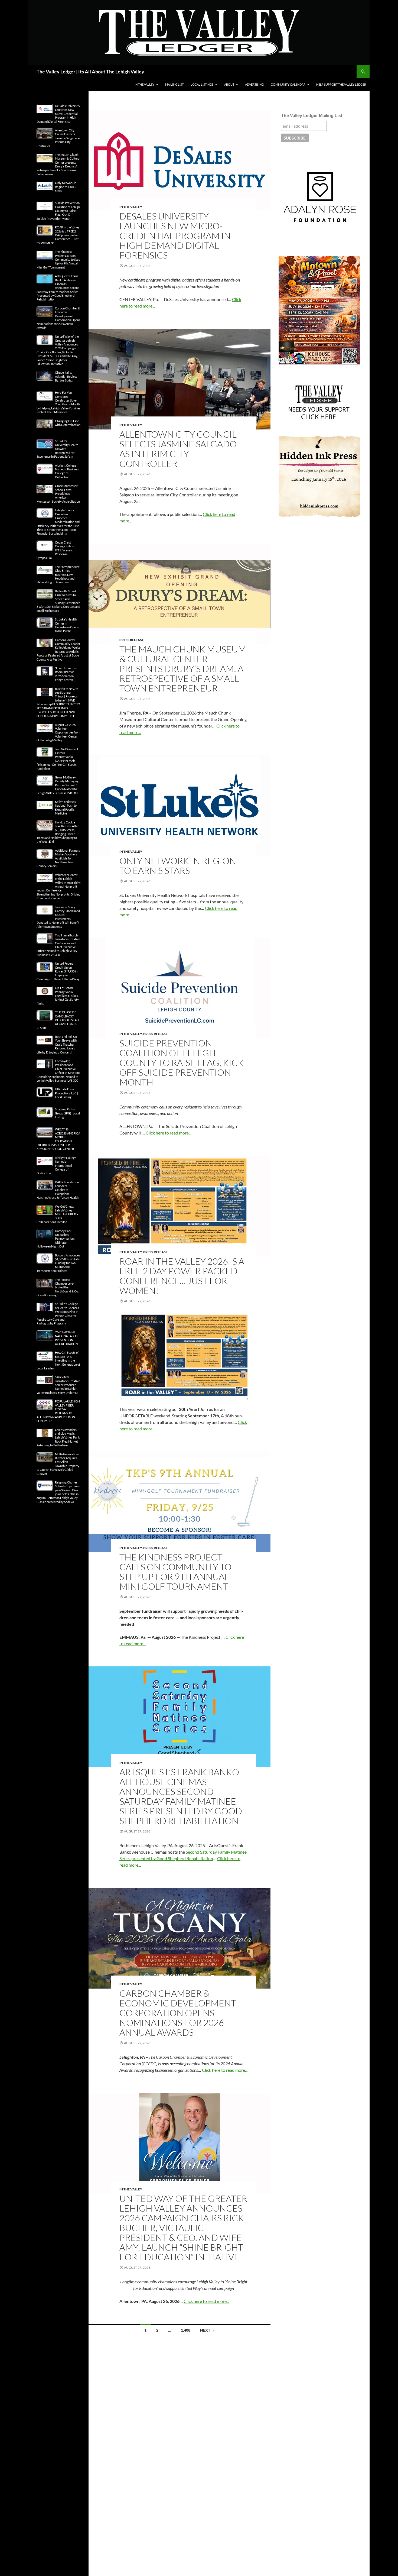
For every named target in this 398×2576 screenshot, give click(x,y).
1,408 (186, 2330)
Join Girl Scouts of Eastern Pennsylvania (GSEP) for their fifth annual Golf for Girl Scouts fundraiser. (57, 759)
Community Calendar (288, 84)
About (229, 84)
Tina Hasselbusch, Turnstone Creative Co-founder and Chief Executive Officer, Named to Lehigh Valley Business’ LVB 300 (58, 945)
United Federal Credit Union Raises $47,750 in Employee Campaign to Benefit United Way (58, 971)
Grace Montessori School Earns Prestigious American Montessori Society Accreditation (58, 494)
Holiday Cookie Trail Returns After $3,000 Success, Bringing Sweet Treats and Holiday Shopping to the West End (58, 832)
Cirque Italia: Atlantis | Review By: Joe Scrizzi (66, 376)
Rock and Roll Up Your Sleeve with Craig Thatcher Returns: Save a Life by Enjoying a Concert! (57, 1044)
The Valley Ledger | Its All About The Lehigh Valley (90, 72)
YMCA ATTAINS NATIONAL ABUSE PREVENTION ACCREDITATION (67, 1338)
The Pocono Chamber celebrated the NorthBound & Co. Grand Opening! (58, 1287)
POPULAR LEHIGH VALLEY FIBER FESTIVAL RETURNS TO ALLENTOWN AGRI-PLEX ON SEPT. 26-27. (58, 1411)
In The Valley (144, 84)
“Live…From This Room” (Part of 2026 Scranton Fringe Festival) (66, 674)
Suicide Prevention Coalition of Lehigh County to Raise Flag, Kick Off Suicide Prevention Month (182, 1063)
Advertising (254, 84)
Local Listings (202, 84)
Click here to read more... (168, 1133)
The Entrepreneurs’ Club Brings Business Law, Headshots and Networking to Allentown (58, 575)
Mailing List (174, 84)
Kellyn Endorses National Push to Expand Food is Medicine (66, 807)
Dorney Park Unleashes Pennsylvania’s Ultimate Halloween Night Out (56, 1239)
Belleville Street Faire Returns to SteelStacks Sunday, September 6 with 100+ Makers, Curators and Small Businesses (58, 601)
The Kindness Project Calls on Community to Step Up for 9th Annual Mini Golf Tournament (175, 1572)
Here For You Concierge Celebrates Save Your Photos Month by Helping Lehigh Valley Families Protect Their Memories (58, 402)
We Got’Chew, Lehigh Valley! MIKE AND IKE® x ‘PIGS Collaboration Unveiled (57, 1214)
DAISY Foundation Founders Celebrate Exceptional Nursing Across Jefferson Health (58, 1190)
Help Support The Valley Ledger (341, 84)
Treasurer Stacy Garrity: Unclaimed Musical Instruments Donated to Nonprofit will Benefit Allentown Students (58, 917)
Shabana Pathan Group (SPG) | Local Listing (67, 1113)
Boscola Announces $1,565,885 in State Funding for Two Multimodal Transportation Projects (58, 1263)
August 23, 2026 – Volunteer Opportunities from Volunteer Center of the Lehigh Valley (58, 733)
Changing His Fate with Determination (68, 423)
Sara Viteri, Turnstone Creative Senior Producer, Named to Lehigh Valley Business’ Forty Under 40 (58, 1385)
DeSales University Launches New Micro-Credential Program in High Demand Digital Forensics (175, 236)
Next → (207, 2330)
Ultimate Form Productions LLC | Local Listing (66, 1093)
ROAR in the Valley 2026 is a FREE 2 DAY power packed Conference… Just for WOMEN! (182, 1276)
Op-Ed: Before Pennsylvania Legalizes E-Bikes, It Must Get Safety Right (58, 996)
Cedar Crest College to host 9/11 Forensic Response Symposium (56, 550)
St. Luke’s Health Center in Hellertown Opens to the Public (67, 625)
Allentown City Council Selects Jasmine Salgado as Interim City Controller (178, 449)
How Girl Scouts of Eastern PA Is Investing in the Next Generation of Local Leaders (58, 1360)
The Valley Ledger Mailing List (312, 116)
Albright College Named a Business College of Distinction (67, 471)
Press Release (132, 640)
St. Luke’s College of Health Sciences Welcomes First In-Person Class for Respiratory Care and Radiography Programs (58, 1313)
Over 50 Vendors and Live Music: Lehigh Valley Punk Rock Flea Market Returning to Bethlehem (58, 1438)
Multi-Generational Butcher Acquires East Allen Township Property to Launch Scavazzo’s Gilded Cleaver (58, 1464)
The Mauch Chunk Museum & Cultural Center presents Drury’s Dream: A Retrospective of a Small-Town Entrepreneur (183, 669)
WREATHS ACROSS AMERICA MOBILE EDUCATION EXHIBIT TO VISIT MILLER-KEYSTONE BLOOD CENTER (58, 1139)
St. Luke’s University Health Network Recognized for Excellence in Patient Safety (57, 449)
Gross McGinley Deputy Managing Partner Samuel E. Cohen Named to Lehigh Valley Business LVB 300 (58, 785)
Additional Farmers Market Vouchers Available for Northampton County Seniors (58, 858)
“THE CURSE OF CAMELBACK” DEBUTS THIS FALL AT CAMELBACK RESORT (58, 1020)
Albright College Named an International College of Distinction (56, 1166)
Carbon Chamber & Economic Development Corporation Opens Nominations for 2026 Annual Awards (178, 2013)
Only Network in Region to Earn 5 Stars (178, 866)
